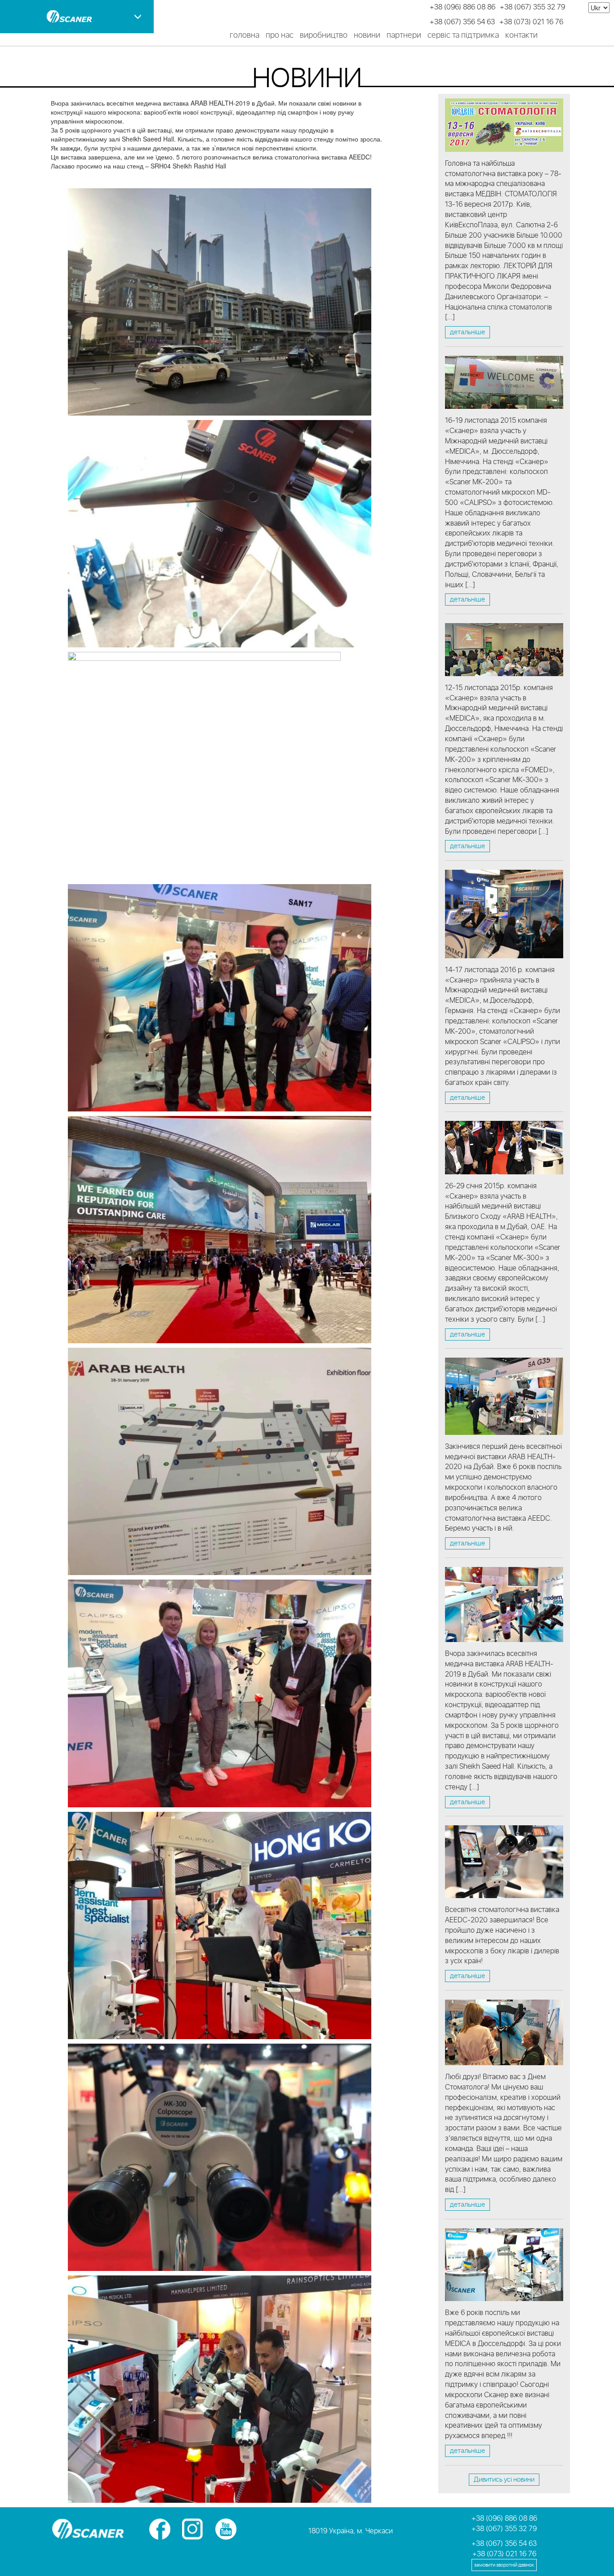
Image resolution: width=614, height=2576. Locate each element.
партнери (404, 35)
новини (367, 35)
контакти (521, 35)
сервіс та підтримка (463, 35)
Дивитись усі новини (504, 2480)
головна (245, 35)
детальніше (467, 332)
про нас (280, 35)
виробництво (324, 35)
